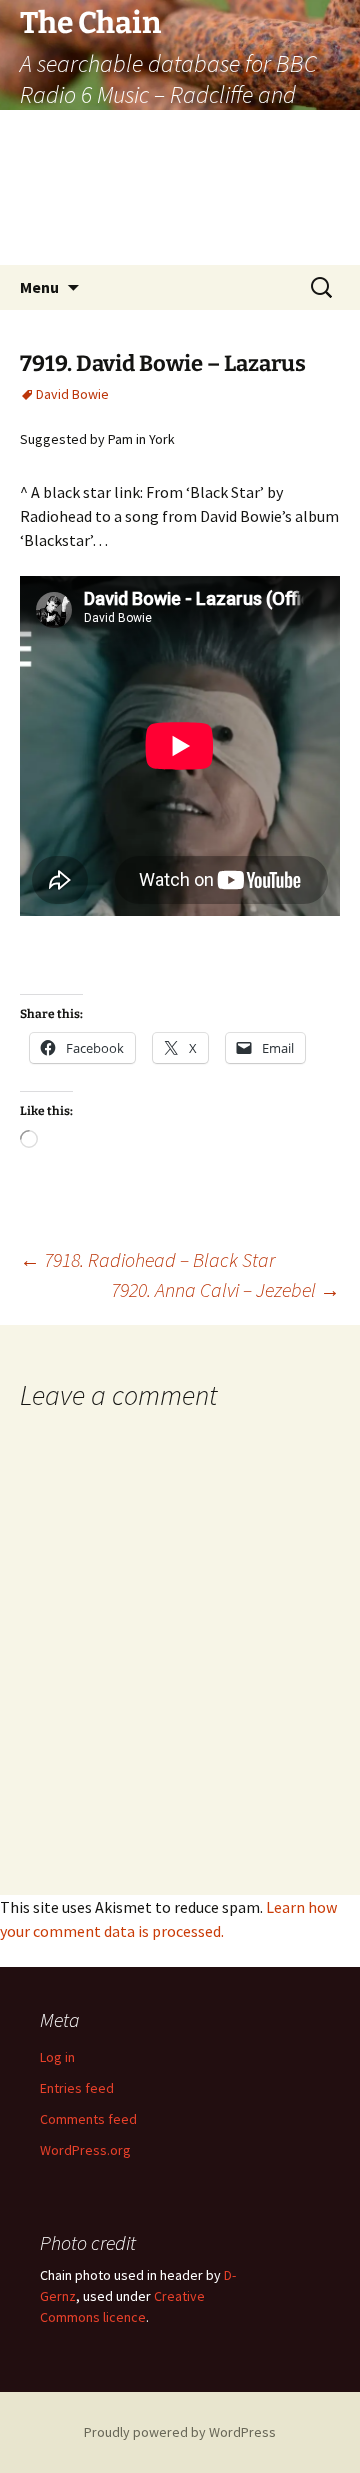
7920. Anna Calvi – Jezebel (225, 1289)
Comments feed (88, 2119)
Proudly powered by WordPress (180, 2432)
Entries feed (77, 2088)
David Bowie (72, 394)
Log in (57, 2057)
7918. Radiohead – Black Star (147, 1259)
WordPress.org (85, 2150)
